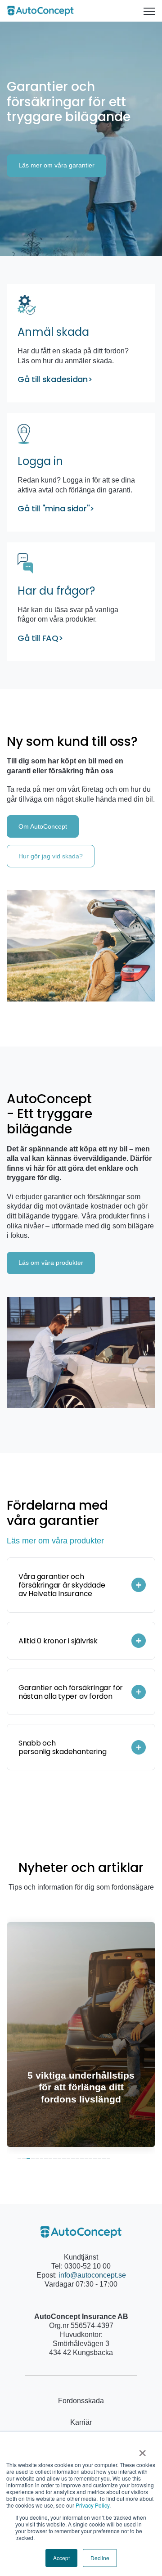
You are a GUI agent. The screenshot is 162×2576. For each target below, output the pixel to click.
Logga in (42, 461)
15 (82, 2158)
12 (68, 2158)
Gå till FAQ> (40, 638)
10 (59, 2158)
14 (77, 2158)
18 (95, 2158)
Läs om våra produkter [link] (51, 1263)
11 (64, 2158)
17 (90, 2158)
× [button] (142, 2450)
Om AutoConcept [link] (43, 826)
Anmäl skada (53, 332)
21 (108, 2158)
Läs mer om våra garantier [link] (56, 165)
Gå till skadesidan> (55, 379)
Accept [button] (61, 2558)
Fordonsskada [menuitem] (81, 2401)
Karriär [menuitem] (81, 2422)
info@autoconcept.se (92, 2275)
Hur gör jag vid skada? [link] (51, 856)
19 (99, 2158)
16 (86, 2158)
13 (73, 2158)
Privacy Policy (92, 2505)
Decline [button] (100, 2558)
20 (104, 2158)
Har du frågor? (56, 591)
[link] (40, 10)
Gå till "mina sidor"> (56, 508)
